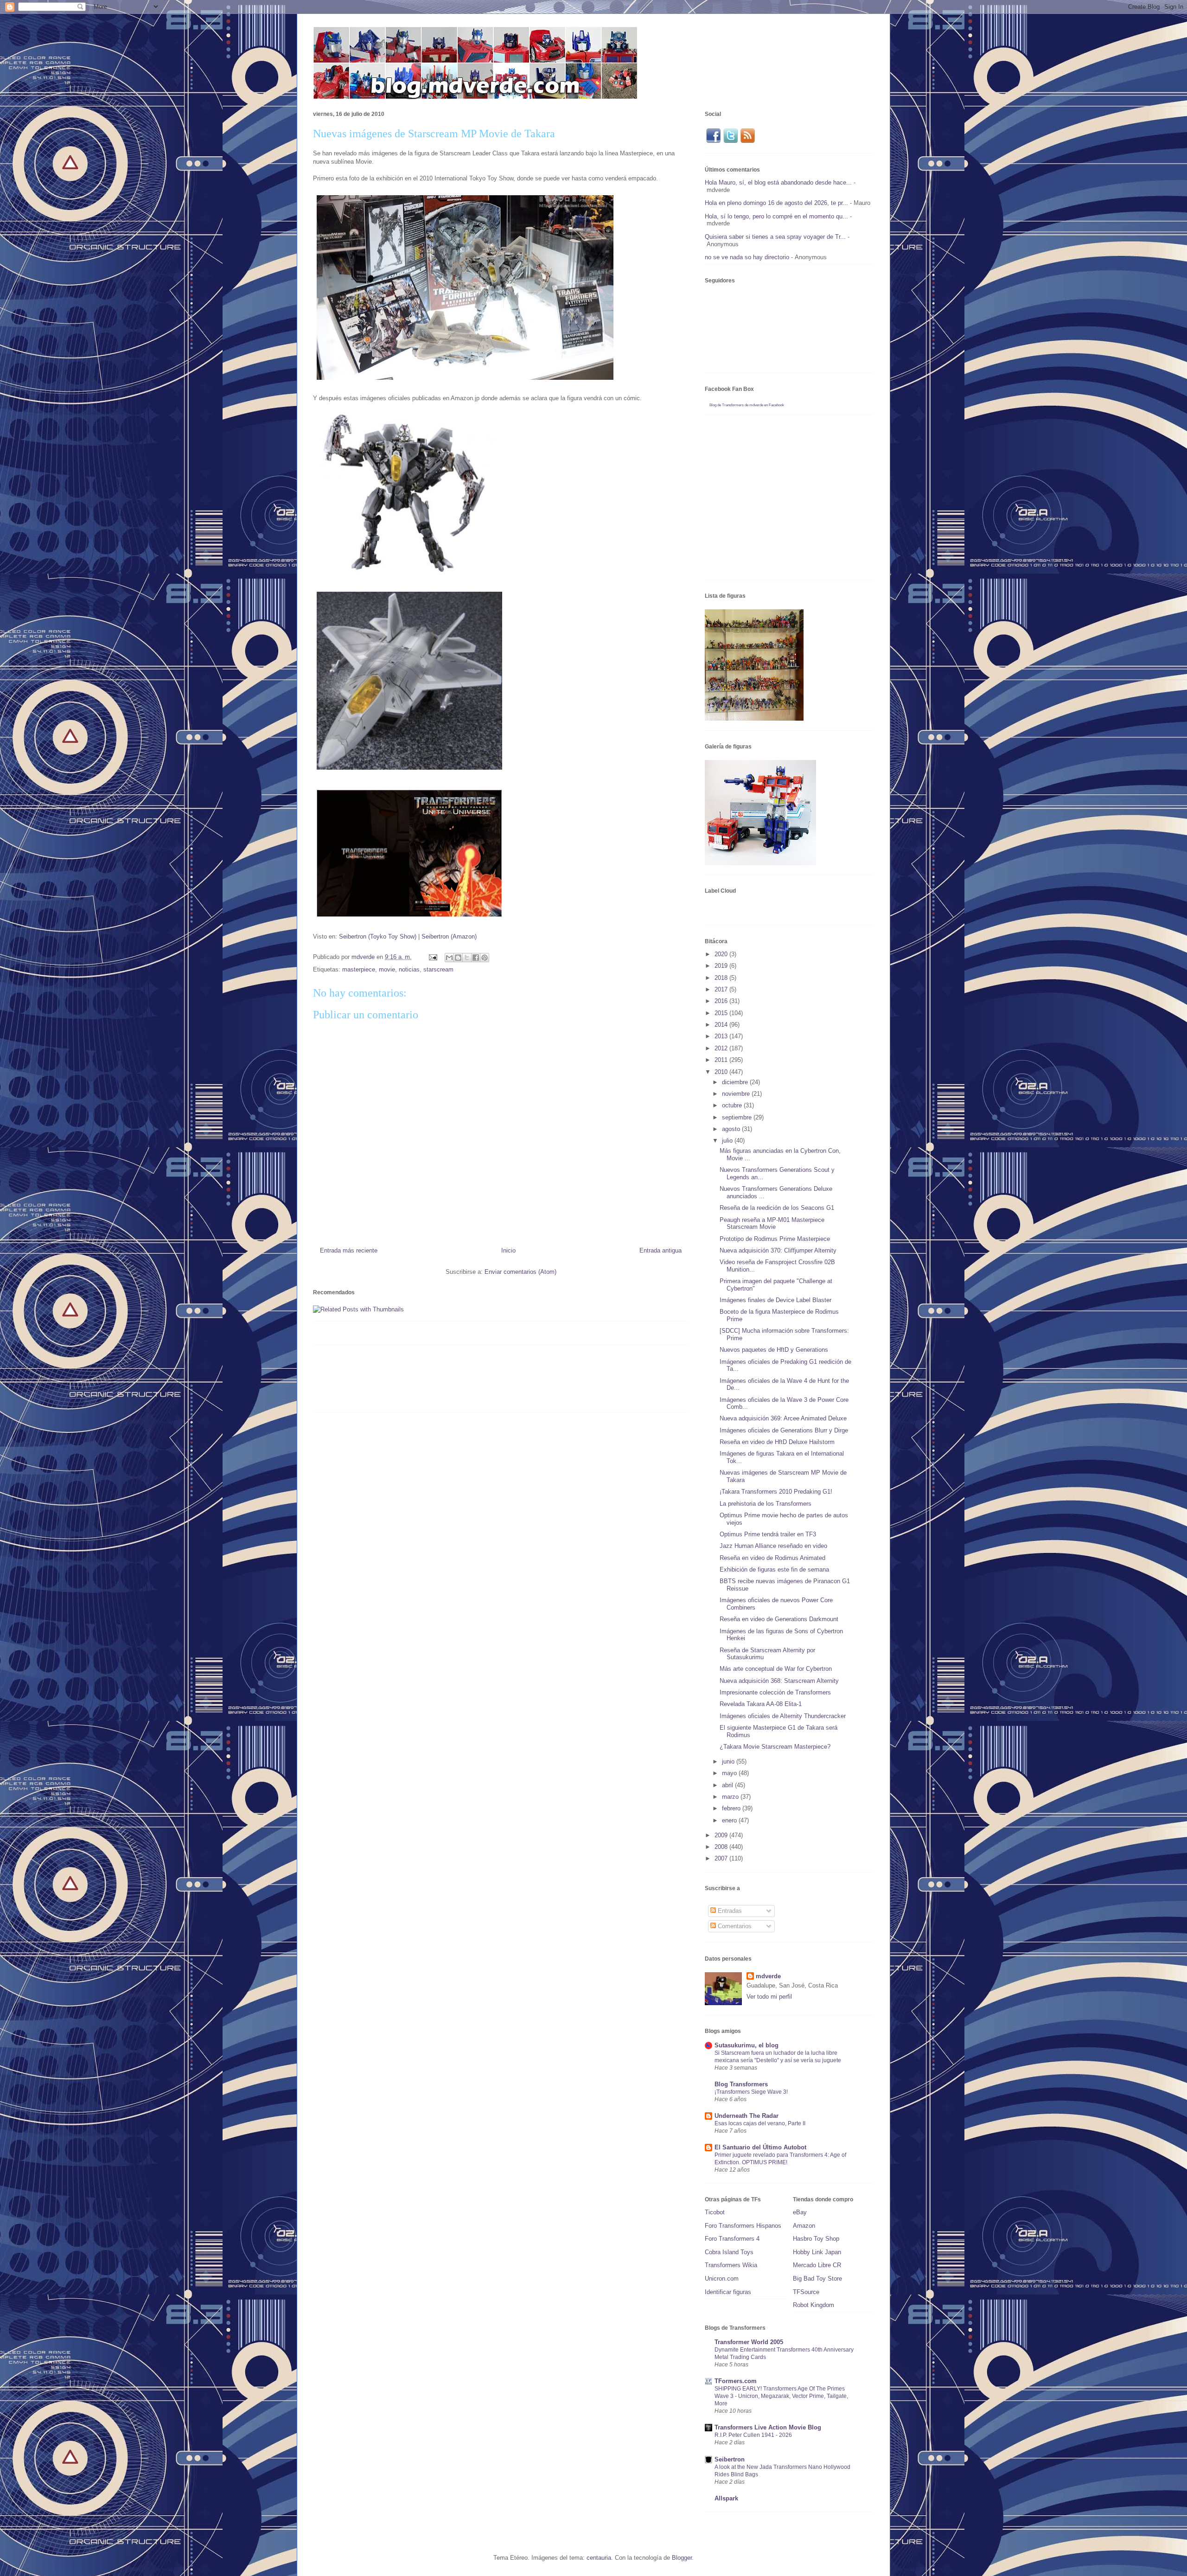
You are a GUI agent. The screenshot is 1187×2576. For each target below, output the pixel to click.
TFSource (806, 2292)
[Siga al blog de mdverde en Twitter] (731, 142)
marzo (731, 1797)
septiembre (738, 1117)
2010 (722, 1072)
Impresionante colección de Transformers (775, 1692)
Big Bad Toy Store (817, 2279)
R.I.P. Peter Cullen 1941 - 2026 (753, 2435)
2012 (722, 1048)
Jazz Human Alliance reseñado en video (773, 1546)
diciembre (736, 1082)
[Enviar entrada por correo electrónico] (432, 957)
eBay (800, 2212)
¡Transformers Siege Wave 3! (751, 2092)
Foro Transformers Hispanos (743, 2226)
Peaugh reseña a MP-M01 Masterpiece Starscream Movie (772, 1224)
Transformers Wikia (731, 2265)
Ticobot (715, 2212)
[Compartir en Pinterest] (485, 958)
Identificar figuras (728, 2292)
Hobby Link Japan (817, 2252)
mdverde (768, 1976)
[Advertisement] (482, 1382)
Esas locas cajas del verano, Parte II (760, 2123)
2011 (722, 1060)
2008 (722, 1847)
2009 (722, 1835)
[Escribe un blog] (458, 958)
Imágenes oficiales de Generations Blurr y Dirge (784, 1430)
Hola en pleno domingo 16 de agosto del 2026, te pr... (776, 203)
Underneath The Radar (747, 2116)
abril (728, 1785)
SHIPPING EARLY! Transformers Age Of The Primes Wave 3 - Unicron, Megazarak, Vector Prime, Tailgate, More (781, 2396)
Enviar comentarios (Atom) (520, 1272)
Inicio (508, 1250)
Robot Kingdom (814, 2305)
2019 (722, 966)
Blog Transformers (741, 2084)
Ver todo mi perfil (769, 1997)
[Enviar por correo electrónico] (449, 958)
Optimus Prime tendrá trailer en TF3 (768, 1534)
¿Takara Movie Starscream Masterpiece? (775, 1747)
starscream (438, 969)
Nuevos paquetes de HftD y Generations (774, 1350)
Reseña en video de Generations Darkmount (779, 1619)
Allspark (726, 2498)
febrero (732, 1808)
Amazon (804, 2226)
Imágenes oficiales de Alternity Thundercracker (783, 1716)
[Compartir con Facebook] (476, 958)
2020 (722, 954)
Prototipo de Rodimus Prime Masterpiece (775, 1239)
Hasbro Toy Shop (816, 2239)
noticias (409, 969)
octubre (733, 1105)
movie (387, 969)
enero (730, 1820)
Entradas (729, 1911)
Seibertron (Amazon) (449, 936)
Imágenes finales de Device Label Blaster (775, 1300)
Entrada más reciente (349, 1250)
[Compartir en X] (467, 958)
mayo (730, 1773)
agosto (732, 1129)
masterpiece (359, 969)
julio (728, 1141)
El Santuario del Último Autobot (760, 2147)
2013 (722, 1036)
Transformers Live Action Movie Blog (768, 2427)
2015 (722, 1013)
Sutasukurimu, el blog (747, 2045)
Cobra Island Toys (729, 2252)
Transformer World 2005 (749, 2342)
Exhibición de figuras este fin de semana (774, 1569)
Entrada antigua (661, 1250)
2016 (722, 1001)
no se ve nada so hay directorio (747, 257)
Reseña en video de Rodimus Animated (772, 1558)
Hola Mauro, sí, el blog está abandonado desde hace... (778, 182)
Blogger (682, 2558)
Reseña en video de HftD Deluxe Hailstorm (777, 1442)
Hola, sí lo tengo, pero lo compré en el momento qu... (776, 216)
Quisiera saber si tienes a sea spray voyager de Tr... (775, 237)
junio (729, 1761)
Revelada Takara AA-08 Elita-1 (761, 1704)
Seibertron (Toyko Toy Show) (378, 936)
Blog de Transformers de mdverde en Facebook (747, 405)
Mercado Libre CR (817, 2265)
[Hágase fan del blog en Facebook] (713, 142)
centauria (599, 2558)
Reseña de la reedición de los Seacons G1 (777, 1208)
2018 (722, 978)
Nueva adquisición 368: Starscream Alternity (779, 1681)
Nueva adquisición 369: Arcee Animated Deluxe (783, 1418)
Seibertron (730, 2459)
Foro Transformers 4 (732, 2239)
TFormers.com (736, 2381)
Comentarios (734, 1926)
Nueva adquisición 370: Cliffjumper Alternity (778, 1250)
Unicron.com (722, 2279)
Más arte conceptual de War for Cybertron (776, 1669)
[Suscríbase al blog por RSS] (748, 142)
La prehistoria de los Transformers (766, 1504)
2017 (722, 989)
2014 (722, 1025)
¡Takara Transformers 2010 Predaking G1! (776, 1492)
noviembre (737, 1094)
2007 (722, 1858)
